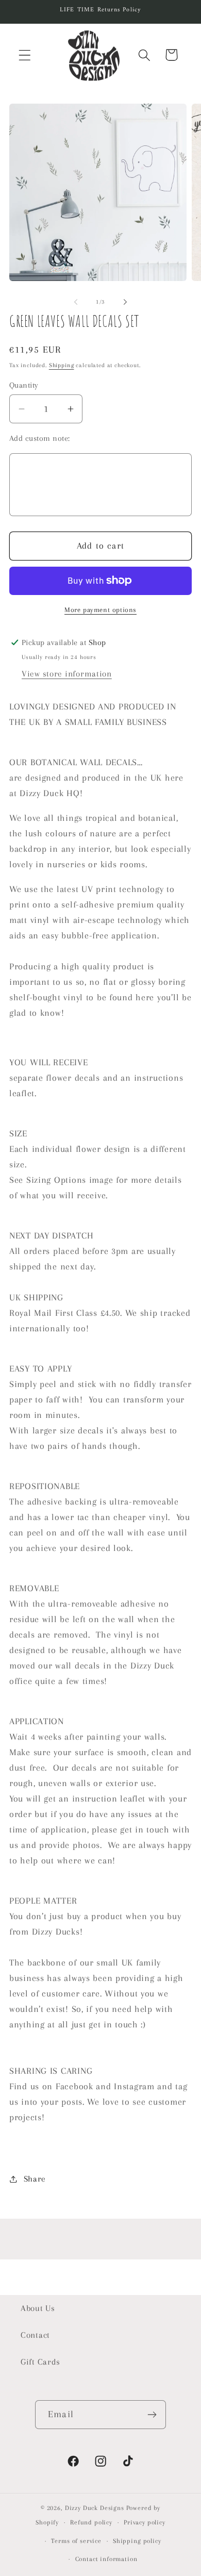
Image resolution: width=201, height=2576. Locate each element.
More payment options (100, 610)
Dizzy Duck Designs (95, 2508)
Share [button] (35, 2179)
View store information (67, 674)
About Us (38, 2308)
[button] (25, 55)
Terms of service (76, 2541)
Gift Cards (40, 2362)
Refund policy (91, 2522)
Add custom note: (40, 438)
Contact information (106, 2559)
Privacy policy (145, 2522)
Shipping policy (137, 2541)
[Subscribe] (152, 2415)
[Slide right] (125, 302)
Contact (35, 2335)
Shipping (62, 365)
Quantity (24, 385)
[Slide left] (76, 302)
